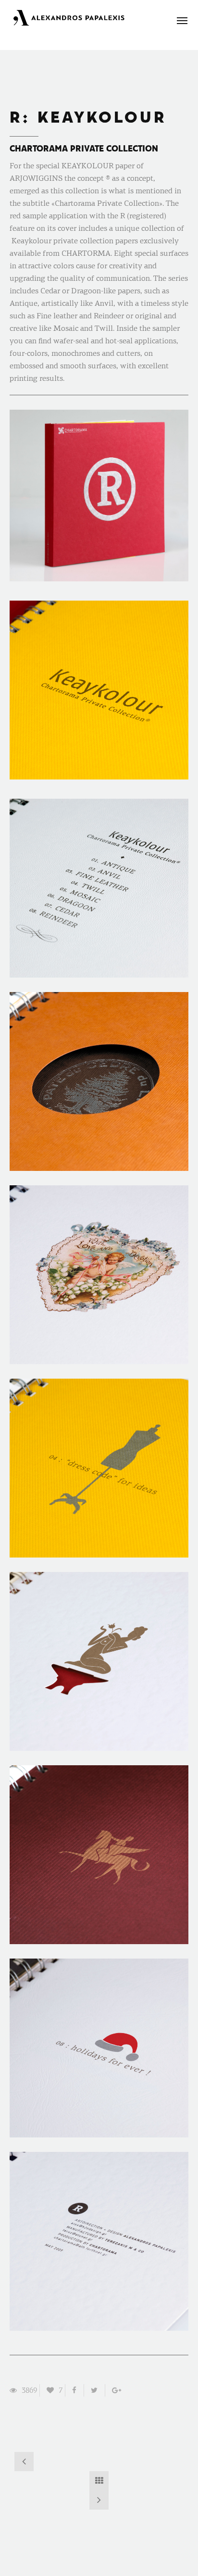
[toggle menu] (182, 21)
